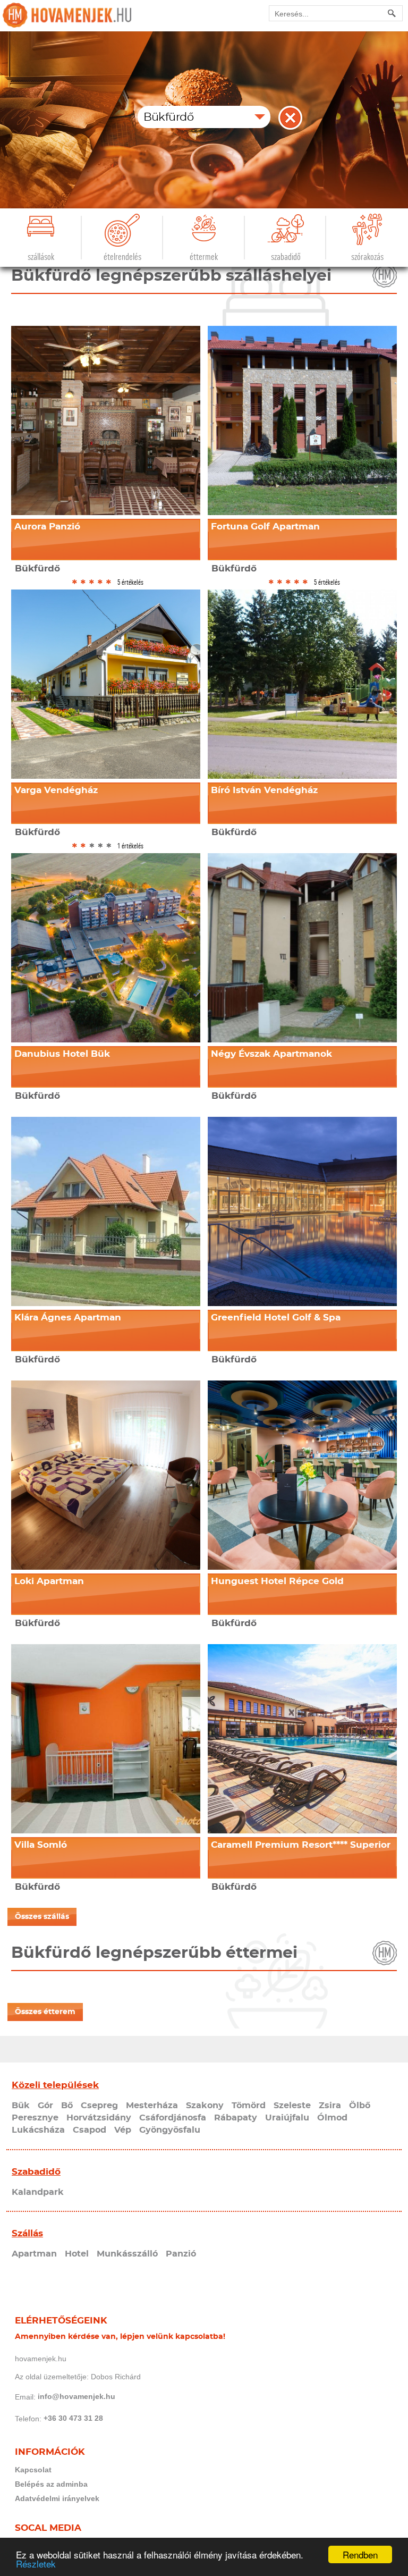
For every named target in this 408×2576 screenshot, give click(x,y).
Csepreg (99, 2106)
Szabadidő (286, 257)
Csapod (90, 2130)
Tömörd (249, 2106)
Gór (45, 2106)
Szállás (27, 2233)
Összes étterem (45, 2012)
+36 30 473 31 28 (73, 2418)
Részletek (36, 2564)
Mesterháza (152, 2106)
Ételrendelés (122, 257)
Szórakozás (367, 257)
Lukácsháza (38, 2130)
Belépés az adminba (51, 2484)
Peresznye (35, 2118)
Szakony (205, 2106)
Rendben (360, 2554)
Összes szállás (42, 1917)
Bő (67, 2106)
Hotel (77, 2254)
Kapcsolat (33, 2470)
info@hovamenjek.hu (76, 2396)
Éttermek (204, 257)
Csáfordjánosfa (173, 2118)
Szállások (41, 257)
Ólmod (332, 2118)
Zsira (330, 2106)
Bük (21, 2106)
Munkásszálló (127, 2254)
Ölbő (360, 2106)
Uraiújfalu (287, 2118)
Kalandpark (38, 2192)
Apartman (34, 2254)
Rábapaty (236, 2118)
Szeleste (292, 2106)
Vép (123, 2130)
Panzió (181, 2254)
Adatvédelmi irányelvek (57, 2498)
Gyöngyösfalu (170, 2130)
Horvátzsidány (99, 2118)
